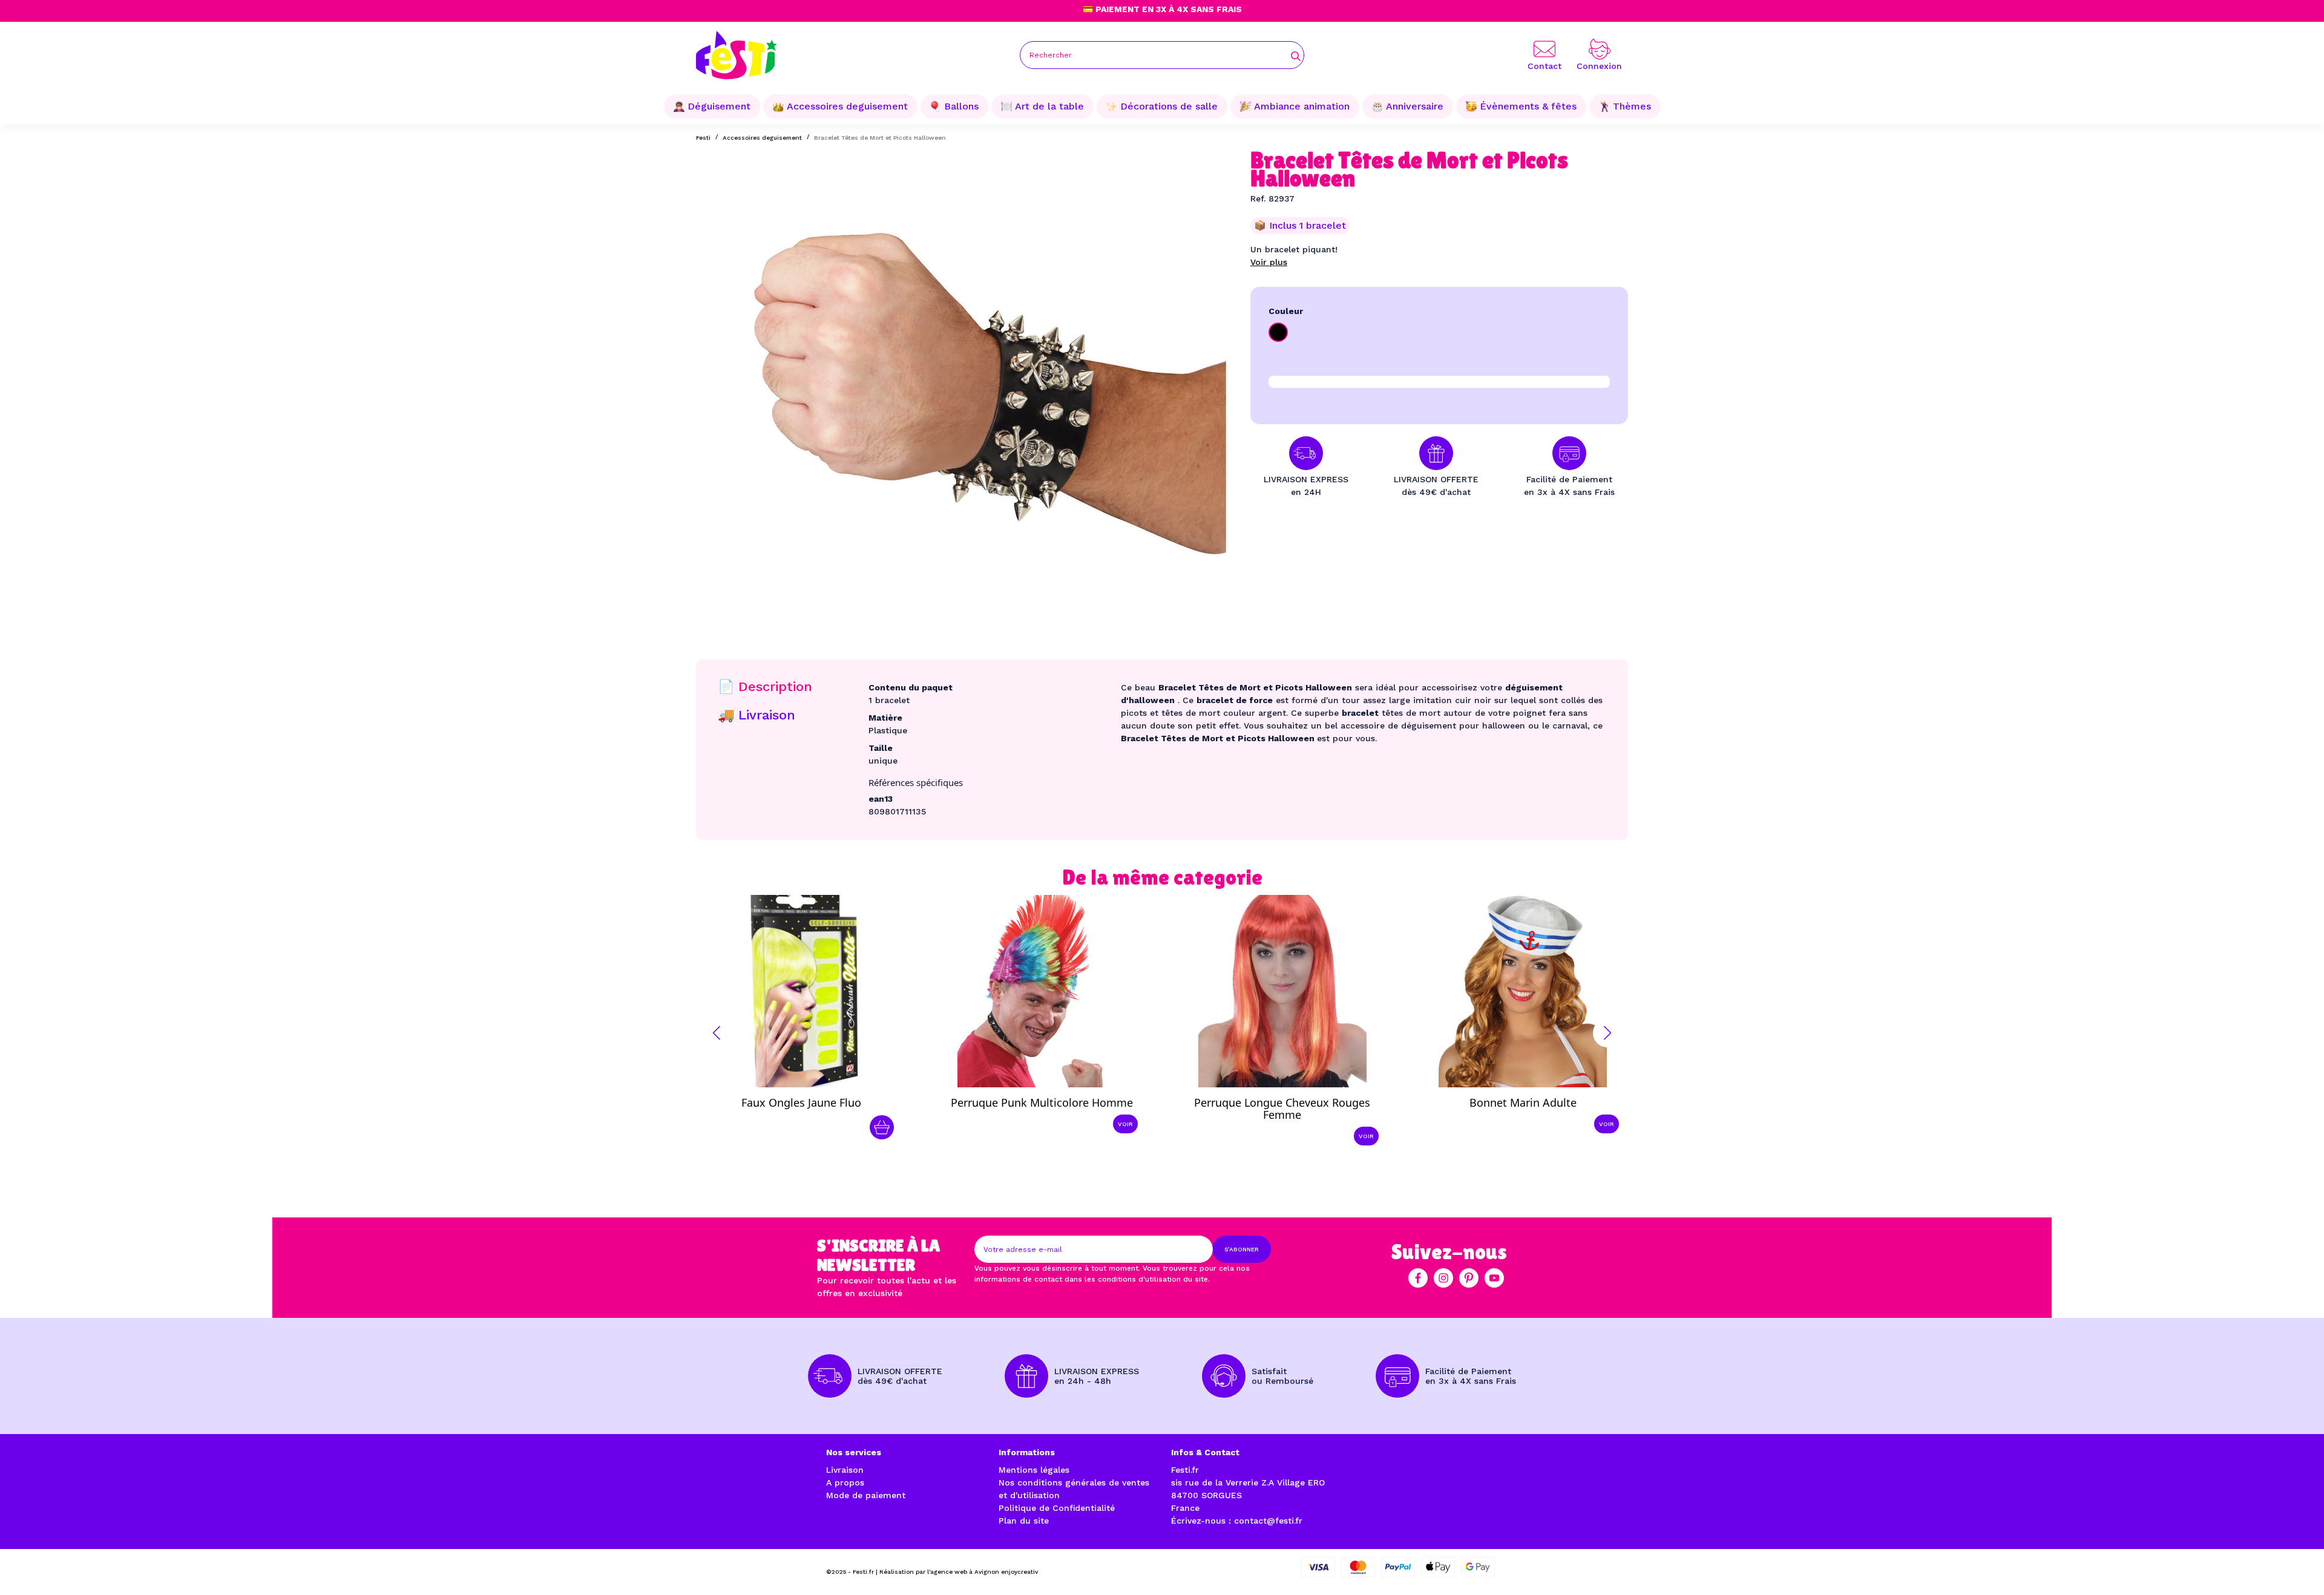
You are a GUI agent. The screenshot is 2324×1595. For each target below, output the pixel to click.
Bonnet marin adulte (1523, 1102)
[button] (717, 1033)
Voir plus (1269, 262)
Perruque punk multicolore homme (1042, 1102)
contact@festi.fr (1268, 1521)
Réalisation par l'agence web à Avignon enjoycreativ (959, 1572)
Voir (1125, 1124)
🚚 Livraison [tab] (757, 715)
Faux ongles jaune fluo (801, 1102)
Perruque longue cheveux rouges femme (1282, 1109)
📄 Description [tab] (765, 686)
